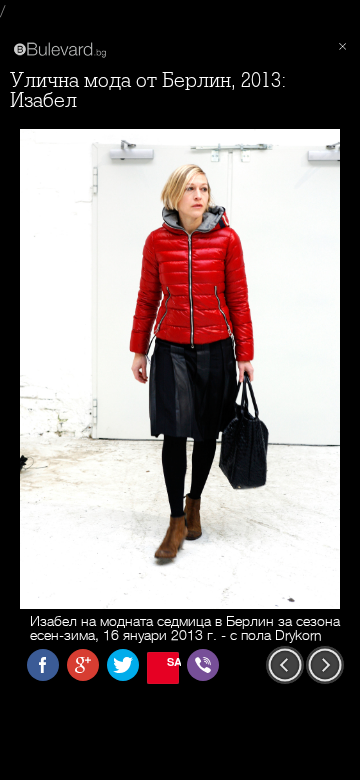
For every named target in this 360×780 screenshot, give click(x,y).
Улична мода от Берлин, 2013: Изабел (148, 90)
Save (173, 661)
